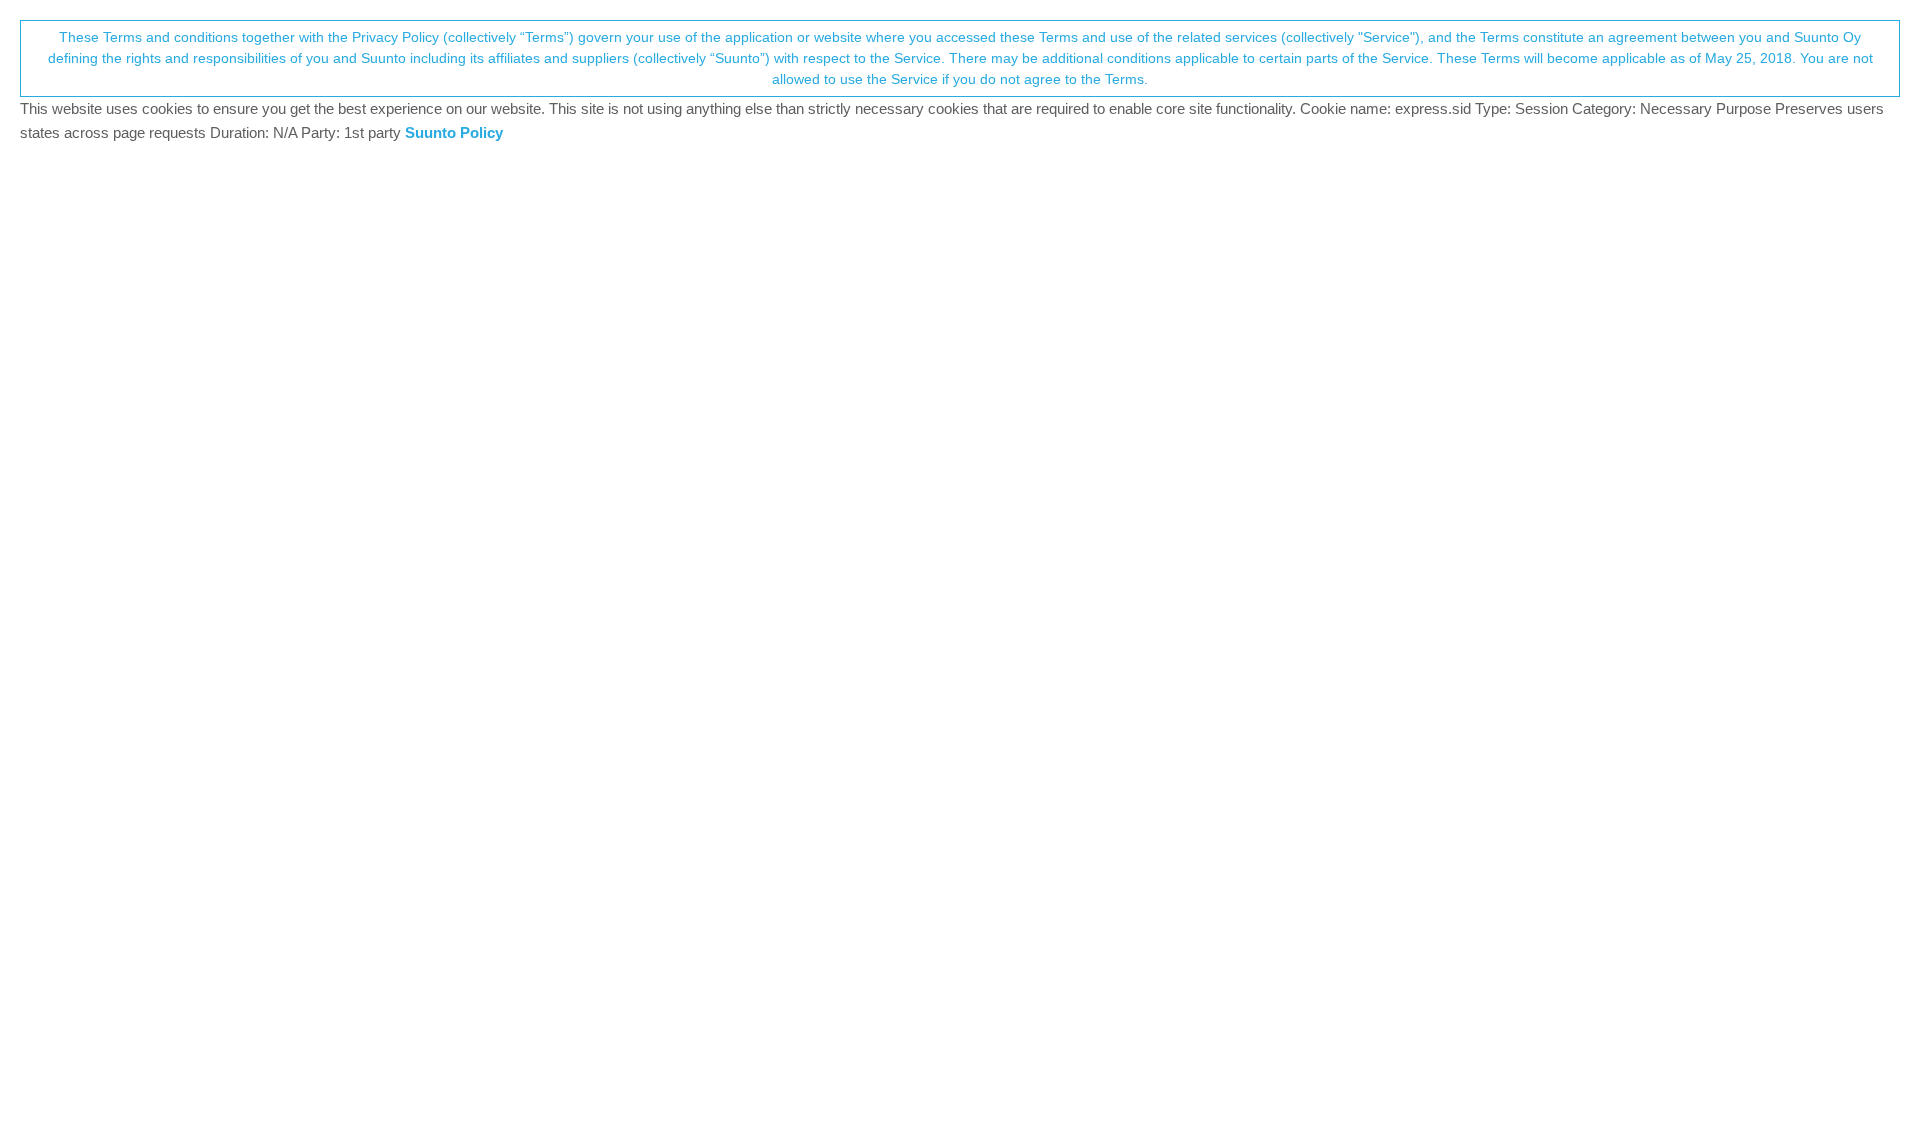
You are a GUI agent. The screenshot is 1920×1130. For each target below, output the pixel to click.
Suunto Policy (454, 132)
